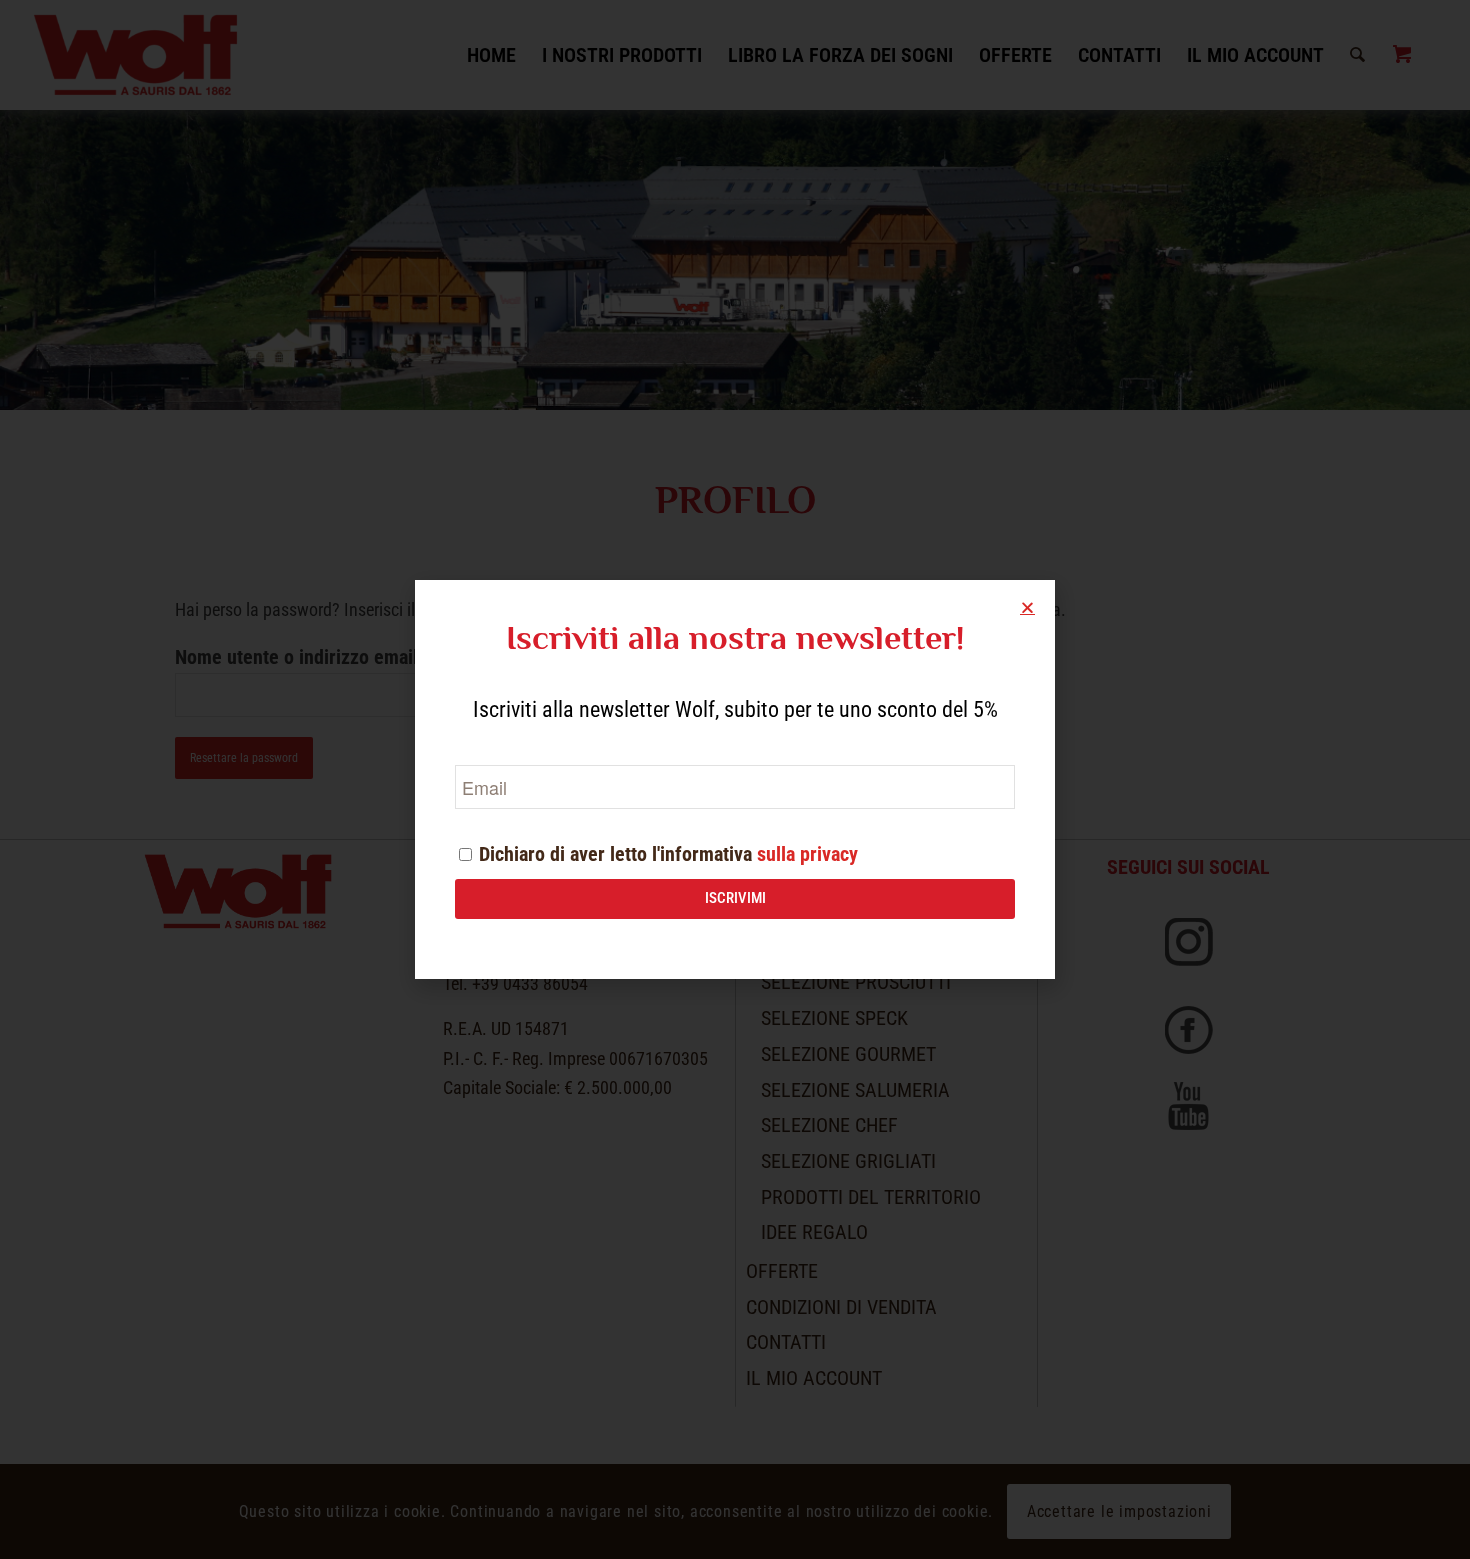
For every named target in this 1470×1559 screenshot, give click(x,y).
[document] (735, 779)
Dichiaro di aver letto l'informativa (668, 854)
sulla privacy (807, 854)
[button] (1027, 607)
